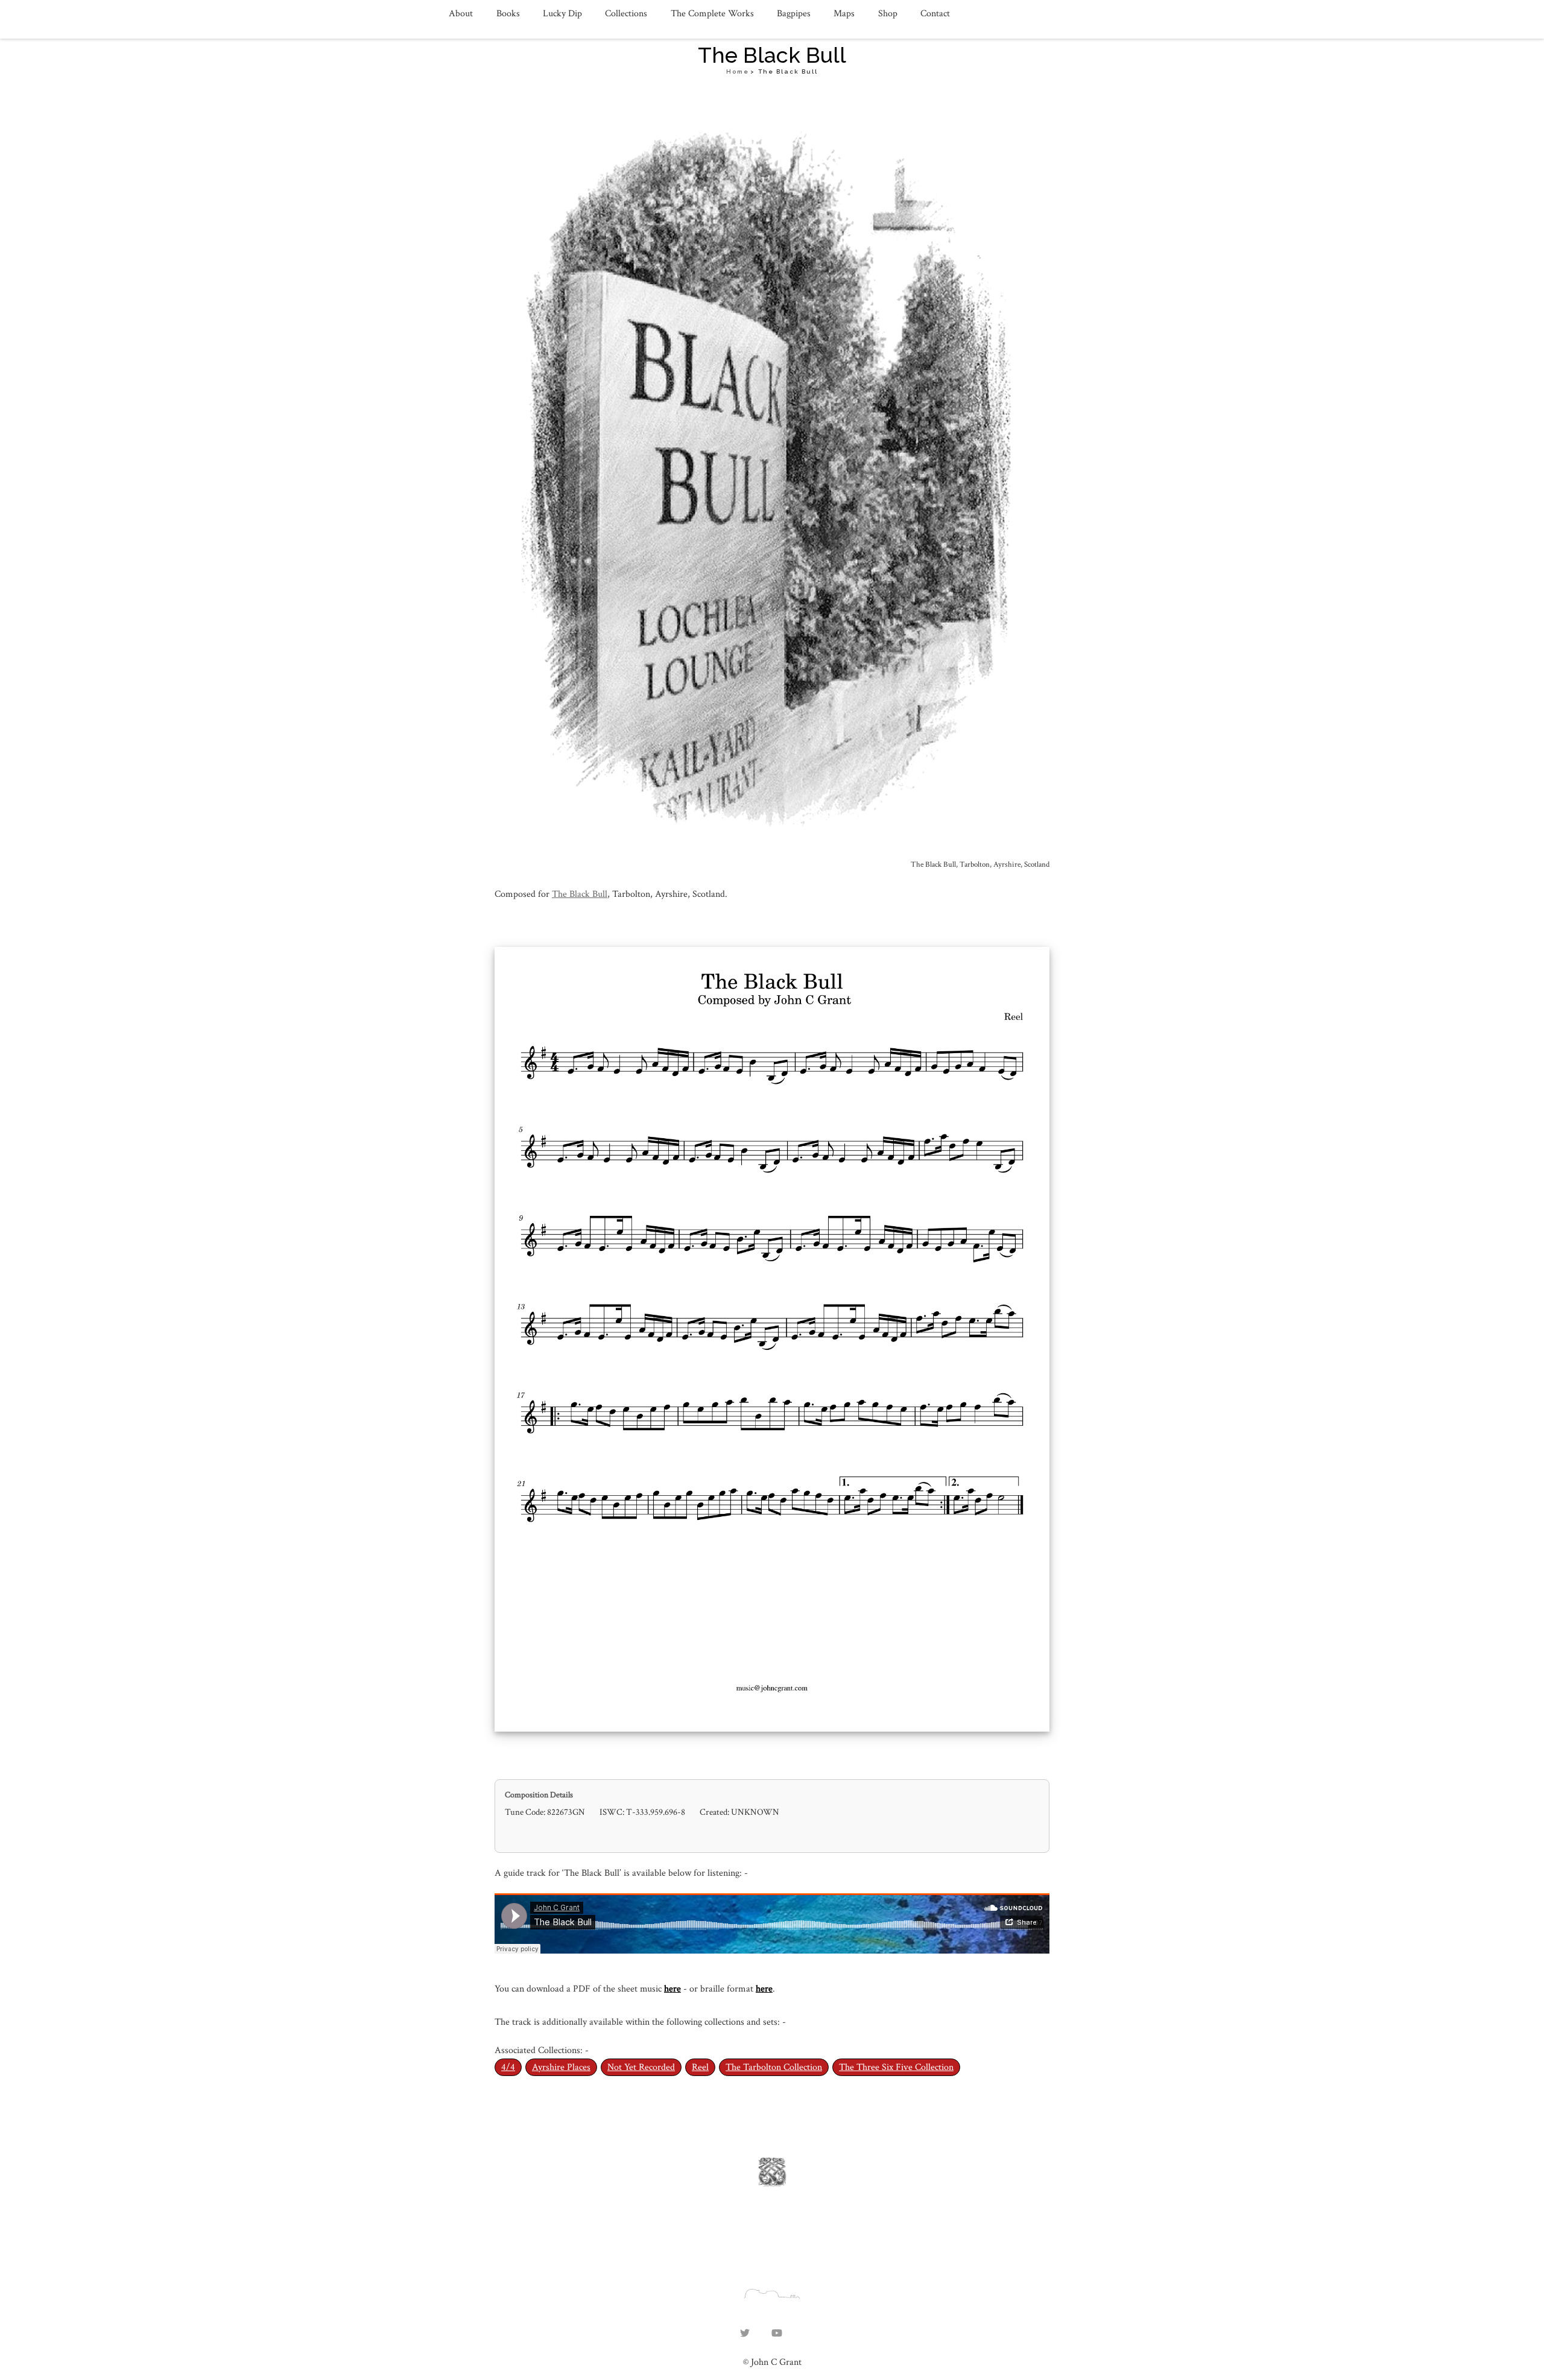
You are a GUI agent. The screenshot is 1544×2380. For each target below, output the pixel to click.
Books (508, 14)
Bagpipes (794, 14)
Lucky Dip (562, 14)
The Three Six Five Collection (896, 2067)
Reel (700, 2067)
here (672, 1989)
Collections (626, 14)
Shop (888, 14)
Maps (844, 14)
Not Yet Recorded (641, 2067)
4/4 (508, 2067)
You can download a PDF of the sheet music (579, 1989)
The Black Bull (580, 894)
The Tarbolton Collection (774, 2067)
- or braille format (720, 1989)
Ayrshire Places (561, 2067)
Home (738, 71)
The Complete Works (712, 14)
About (461, 14)
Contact (935, 14)
